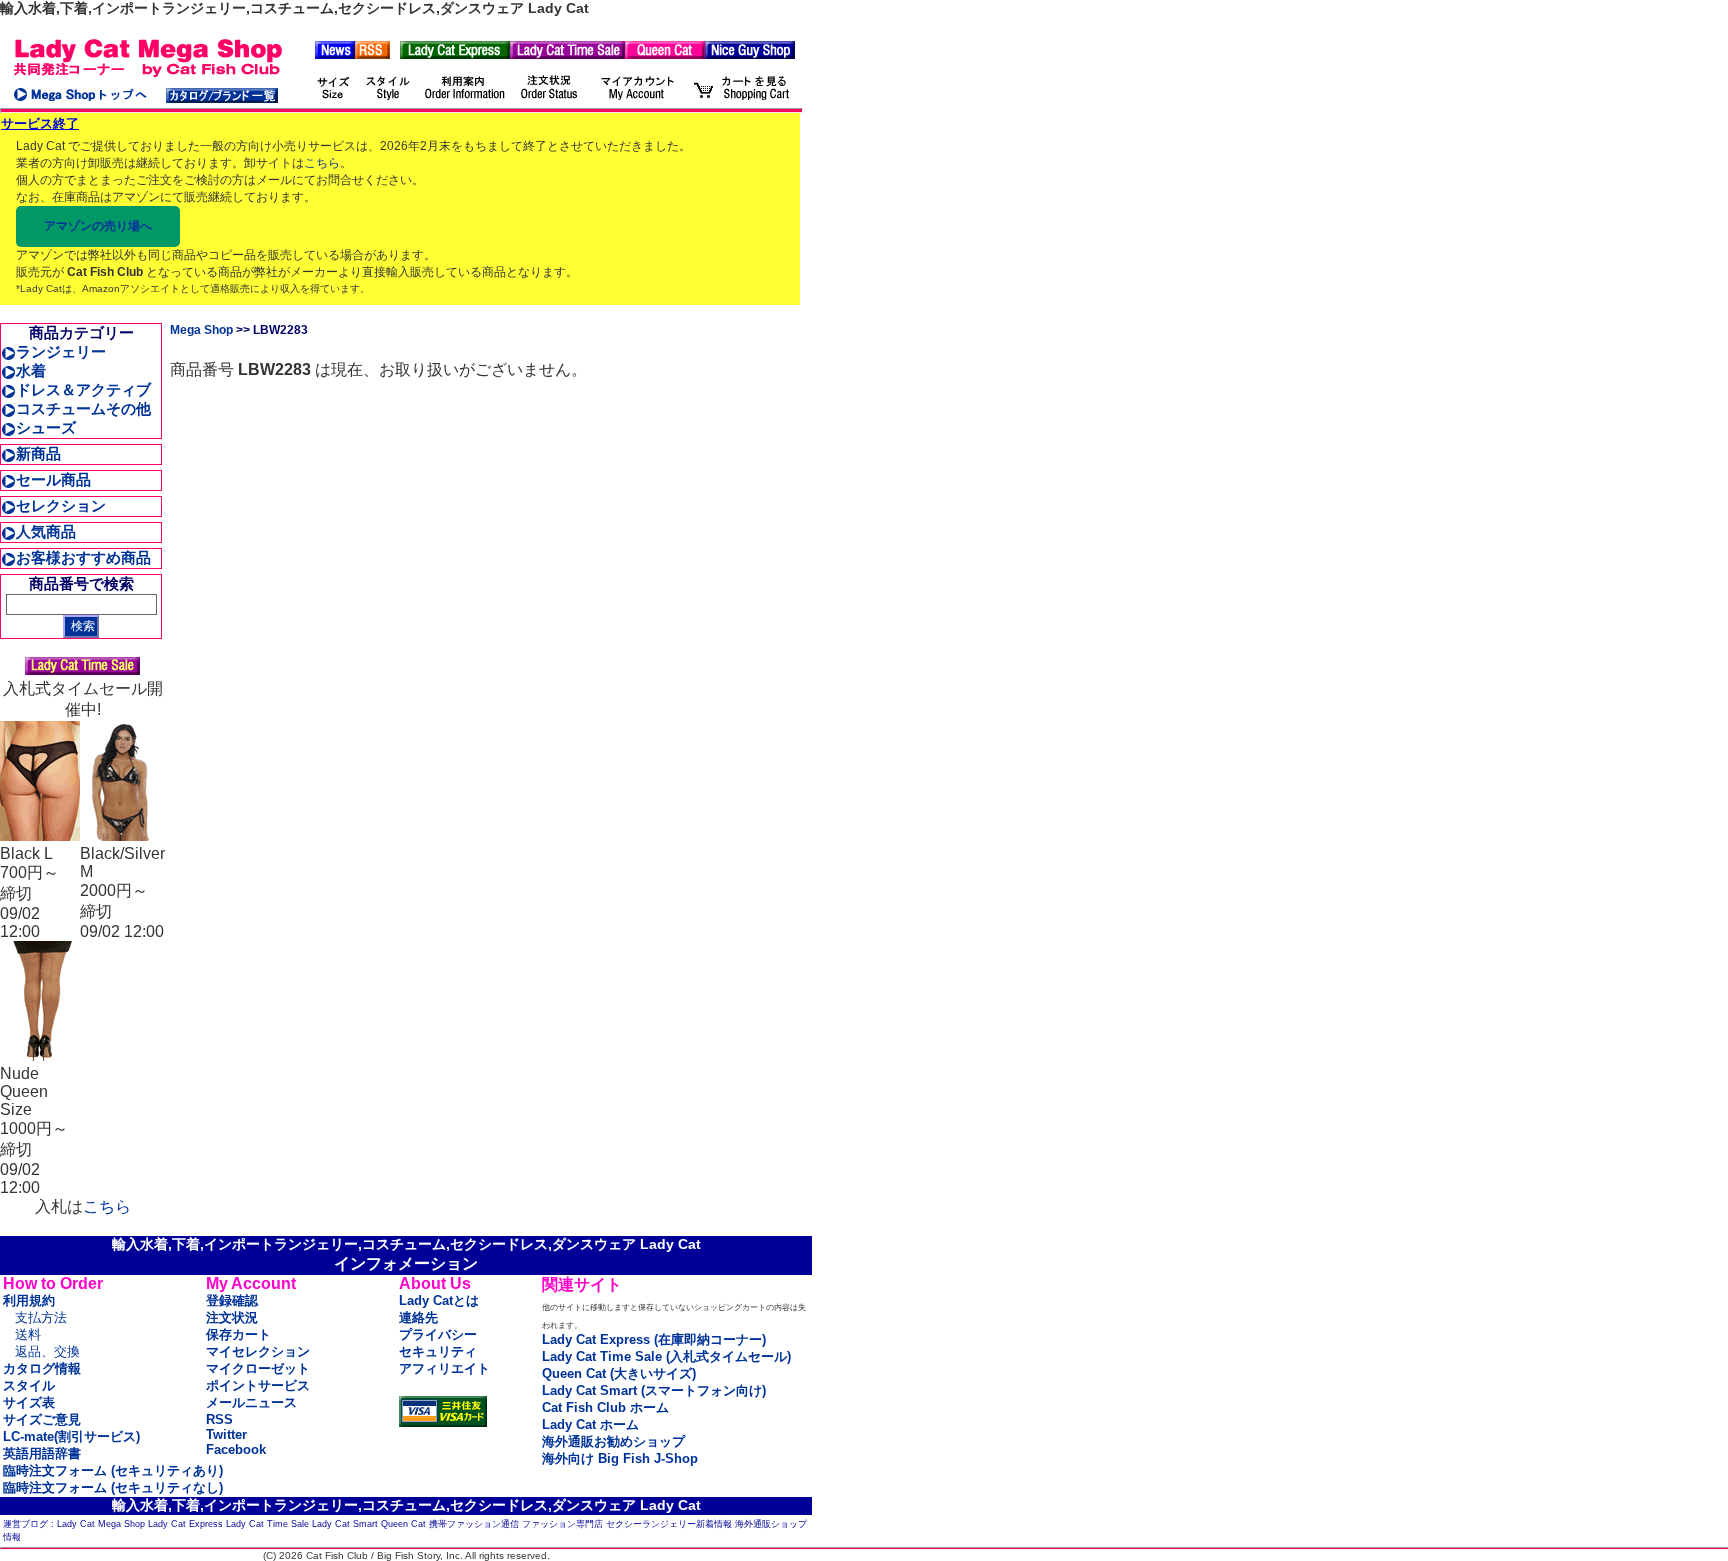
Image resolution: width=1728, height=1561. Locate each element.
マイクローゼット (258, 1368)
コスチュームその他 (83, 408)
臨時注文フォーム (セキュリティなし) (113, 1487)
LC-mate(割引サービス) (71, 1436)
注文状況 (232, 1317)
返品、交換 (47, 1351)
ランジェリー (61, 351)
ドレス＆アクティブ (83, 389)
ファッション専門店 (562, 1524)
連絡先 (418, 1317)
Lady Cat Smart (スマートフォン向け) (654, 1390)
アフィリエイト (444, 1368)
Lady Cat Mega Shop (101, 1524)
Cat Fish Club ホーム (605, 1407)
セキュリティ (438, 1351)
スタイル (29, 1385)
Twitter (226, 1434)
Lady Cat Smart (345, 1524)
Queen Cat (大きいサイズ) (619, 1373)
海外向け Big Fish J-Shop (620, 1458)
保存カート (238, 1334)
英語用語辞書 (42, 1453)
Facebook (236, 1449)
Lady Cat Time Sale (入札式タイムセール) (666, 1356)
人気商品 (46, 531)
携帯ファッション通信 (474, 1524)
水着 (31, 370)
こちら (322, 163)
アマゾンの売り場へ (98, 226)
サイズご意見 (42, 1419)
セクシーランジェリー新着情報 (669, 1524)
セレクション (61, 505)
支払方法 (41, 1317)
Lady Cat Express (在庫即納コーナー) (654, 1339)
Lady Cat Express (185, 1524)
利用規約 (29, 1300)
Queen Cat (403, 1524)
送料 (28, 1334)
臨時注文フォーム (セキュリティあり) (113, 1470)
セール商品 (53, 479)
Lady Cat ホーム (590, 1424)
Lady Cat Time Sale (267, 1524)
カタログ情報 (42, 1368)
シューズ (46, 427)
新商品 (38, 453)
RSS (219, 1419)
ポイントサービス (258, 1385)
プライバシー (438, 1334)
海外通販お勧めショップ (613, 1441)
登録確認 (232, 1300)
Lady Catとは (439, 1300)
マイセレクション (258, 1351)
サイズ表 (29, 1402)
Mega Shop (201, 330)
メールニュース (251, 1402)
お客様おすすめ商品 (83, 557)
